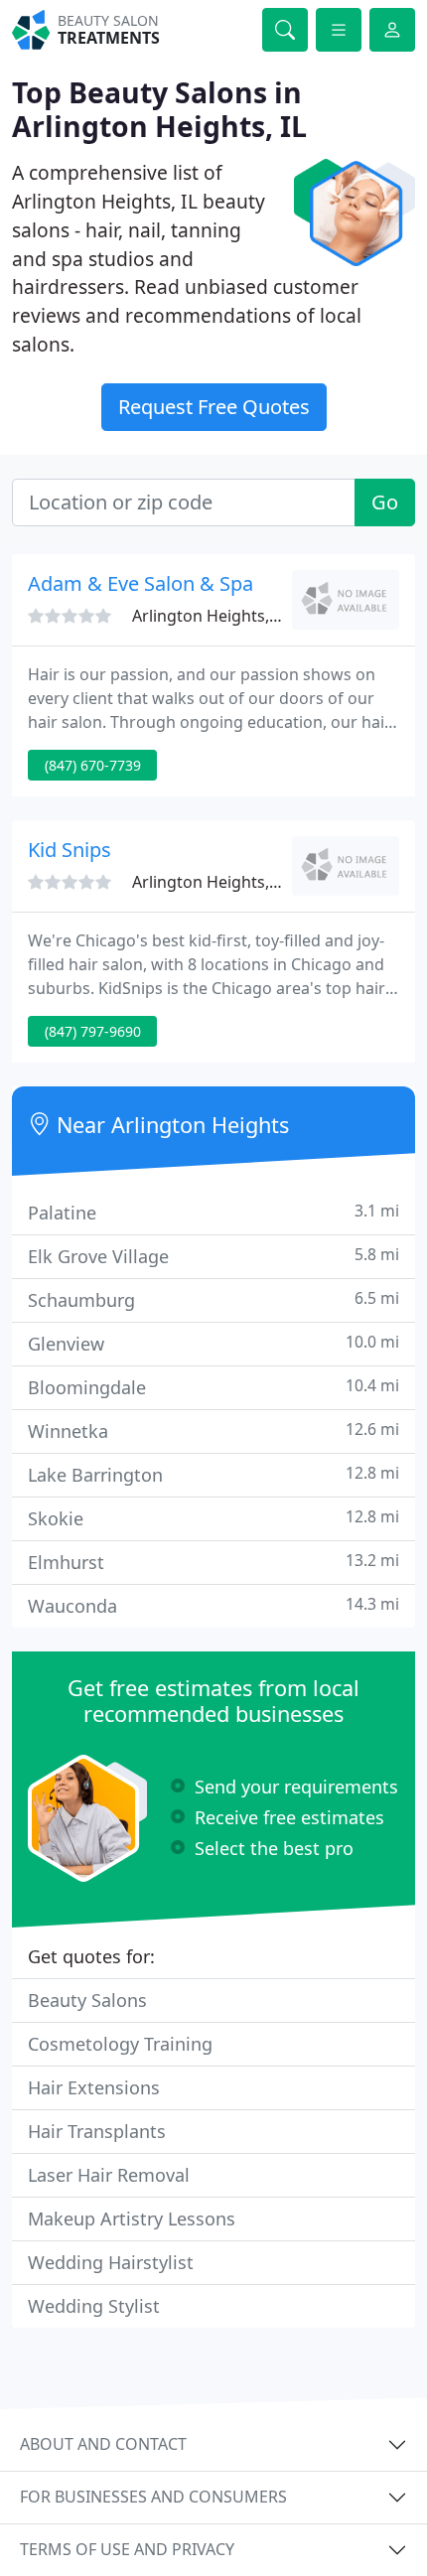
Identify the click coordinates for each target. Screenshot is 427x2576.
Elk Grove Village (213, 1256)
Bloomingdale (213, 1387)
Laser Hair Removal (109, 2175)
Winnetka (213, 1431)
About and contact (103, 2444)
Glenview (213, 1343)
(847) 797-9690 (93, 1031)
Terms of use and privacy (127, 2549)
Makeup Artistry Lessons (132, 2218)
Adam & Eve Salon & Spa (141, 583)
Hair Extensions (94, 2087)
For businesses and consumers (153, 2497)
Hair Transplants (97, 2131)
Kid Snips (70, 850)
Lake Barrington (213, 1474)
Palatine (213, 1212)
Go (385, 502)
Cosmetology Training (120, 2044)
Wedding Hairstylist (111, 2262)
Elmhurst (213, 1562)
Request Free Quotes (214, 407)
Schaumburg (213, 1299)
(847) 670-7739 (93, 765)
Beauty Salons (87, 2000)
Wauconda (213, 1605)
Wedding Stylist (94, 2306)
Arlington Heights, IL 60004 (233, 616)
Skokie (213, 1518)
